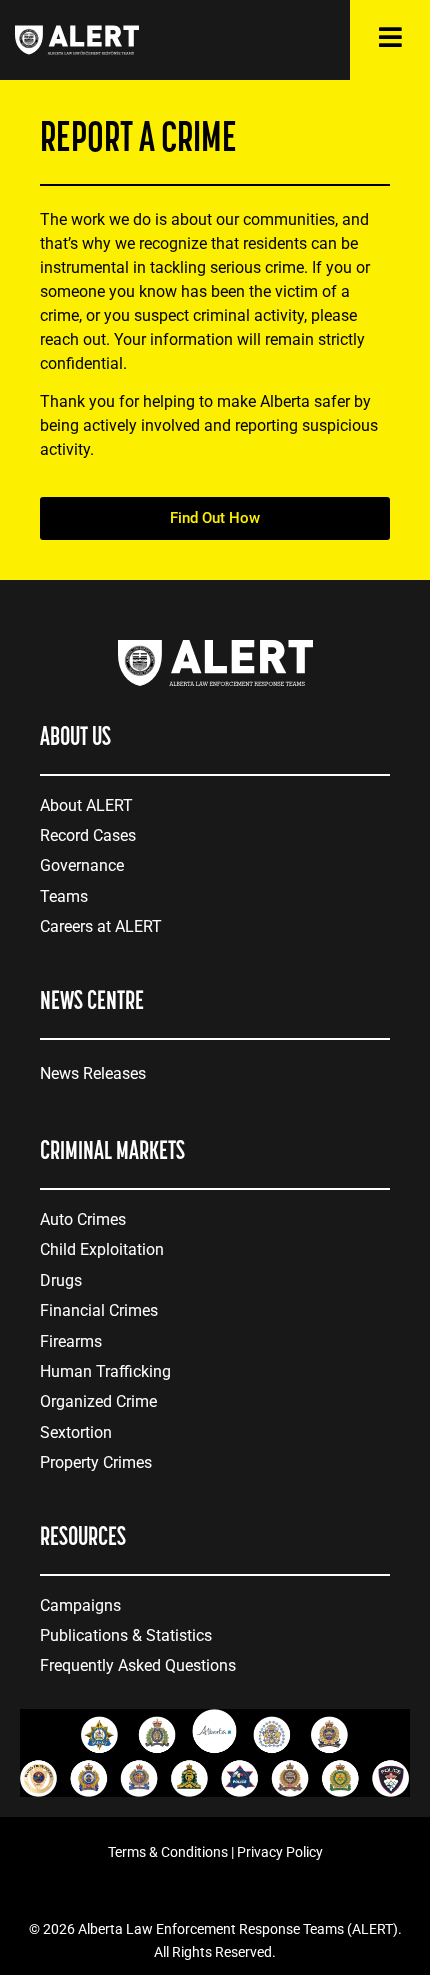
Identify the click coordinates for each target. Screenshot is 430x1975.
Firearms (71, 1341)
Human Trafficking (105, 1371)
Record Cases (88, 835)
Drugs (61, 1280)
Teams (64, 896)
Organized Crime (98, 1401)
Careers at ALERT (101, 926)
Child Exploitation (102, 1249)
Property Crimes (96, 1462)
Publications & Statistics (126, 1635)
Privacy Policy (280, 1852)
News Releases (93, 1073)
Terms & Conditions (168, 1852)
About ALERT (86, 805)
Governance (82, 865)
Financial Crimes (99, 1310)
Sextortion (76, 1432)
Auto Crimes (83, 1219)
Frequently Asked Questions (138, 1665)
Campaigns (80, 1605)
